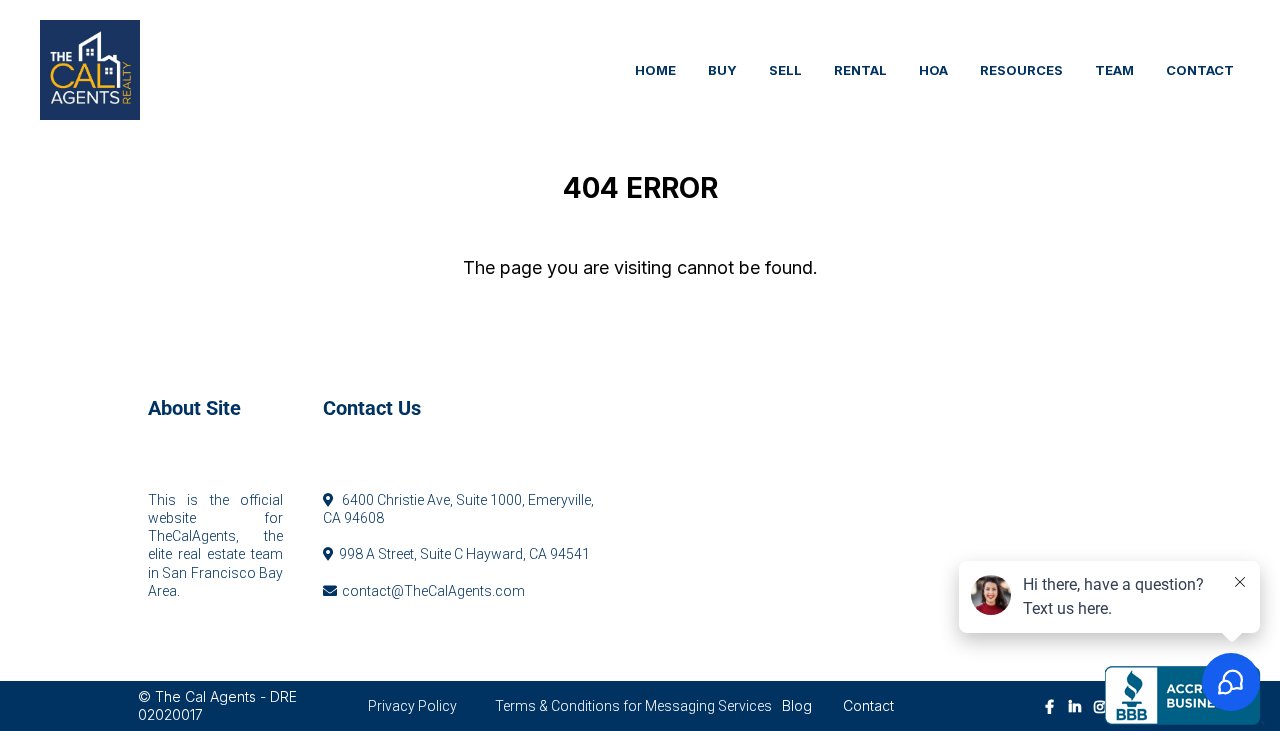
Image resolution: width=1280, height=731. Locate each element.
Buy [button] (722, 70)
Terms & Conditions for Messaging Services (633, 706)
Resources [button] (1021, 70)
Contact (868, 705)
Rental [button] (860, 70)
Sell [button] (785, 70)
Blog (797, 705)
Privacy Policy (412, 706)
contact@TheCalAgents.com (433, 591)
